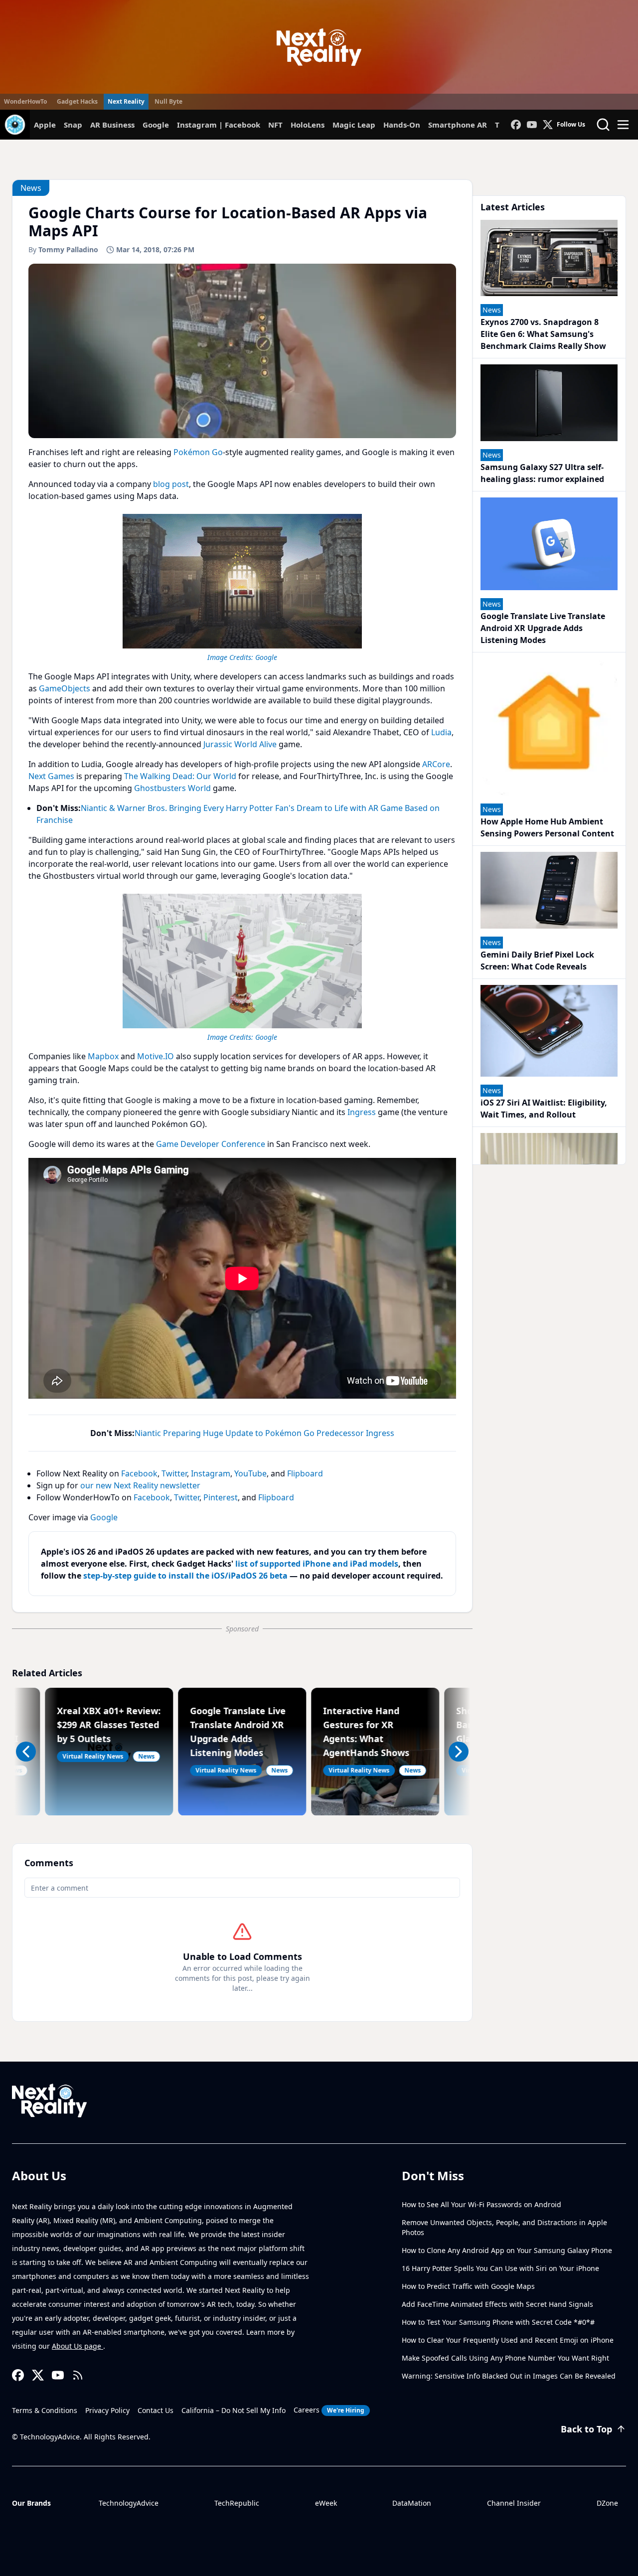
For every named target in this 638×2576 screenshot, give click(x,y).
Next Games (51, 776)
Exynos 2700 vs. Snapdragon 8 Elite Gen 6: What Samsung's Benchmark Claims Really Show (543, 334)
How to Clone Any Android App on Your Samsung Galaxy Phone (507, 2250)
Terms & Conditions (45, 2410)
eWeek (326, 2503)
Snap (73, 125)
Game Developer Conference (211, 1144)
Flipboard (305, 1473)
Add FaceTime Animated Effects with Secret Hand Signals (497, 2304)
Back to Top (586, 2429)
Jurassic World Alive (240, 744)
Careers (329, 2410)
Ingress (362, 1112)
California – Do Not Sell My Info (234, 2410)
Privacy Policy (107, 2410)
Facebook (139, 1473)
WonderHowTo (25, 101)
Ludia (441, 732)
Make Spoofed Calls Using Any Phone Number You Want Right (505, 2358)
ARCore (436, 764)
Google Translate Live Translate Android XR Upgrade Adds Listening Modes (543, 628)
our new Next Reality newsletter (140, 1485)
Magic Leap (354, 125)
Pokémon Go (198, 452)
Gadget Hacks (77, 101)
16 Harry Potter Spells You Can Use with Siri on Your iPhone (500, 2268)
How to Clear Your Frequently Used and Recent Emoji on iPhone (508, 2340)
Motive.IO (156, 1056)
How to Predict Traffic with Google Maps (468, 2286)
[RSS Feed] (78, 2375)
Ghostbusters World (172, 788)
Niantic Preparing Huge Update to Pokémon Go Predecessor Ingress (264, 1433)
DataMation (412, 2503)
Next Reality (126, 101)
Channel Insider (514, 2503)
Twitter (174, 1473)
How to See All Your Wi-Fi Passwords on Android (481, 2204)
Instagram (211, 1473)
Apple (45, 125)
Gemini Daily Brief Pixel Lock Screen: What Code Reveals (537, 961)
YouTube (250, 1473)
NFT (275, 125)
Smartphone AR (458, 125)
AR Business (112, 125)
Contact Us (156, 2410)
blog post (171, 484)
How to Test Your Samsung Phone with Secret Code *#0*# (498, 2322)
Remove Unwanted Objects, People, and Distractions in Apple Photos (504, 2227)
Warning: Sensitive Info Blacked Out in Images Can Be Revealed (509, 2376)
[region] (242, 586)
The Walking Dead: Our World (180, 776)
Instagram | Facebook (219, 125)
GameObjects (65, 688)
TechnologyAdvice (129, 2503)
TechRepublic (237, 2503)
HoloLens (308, 125)
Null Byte (168, 101)
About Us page (78, 2346)
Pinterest (221, 1497)
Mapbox (103, 1056)
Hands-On (402, 125)
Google (156, 125)
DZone (607, 2503)
